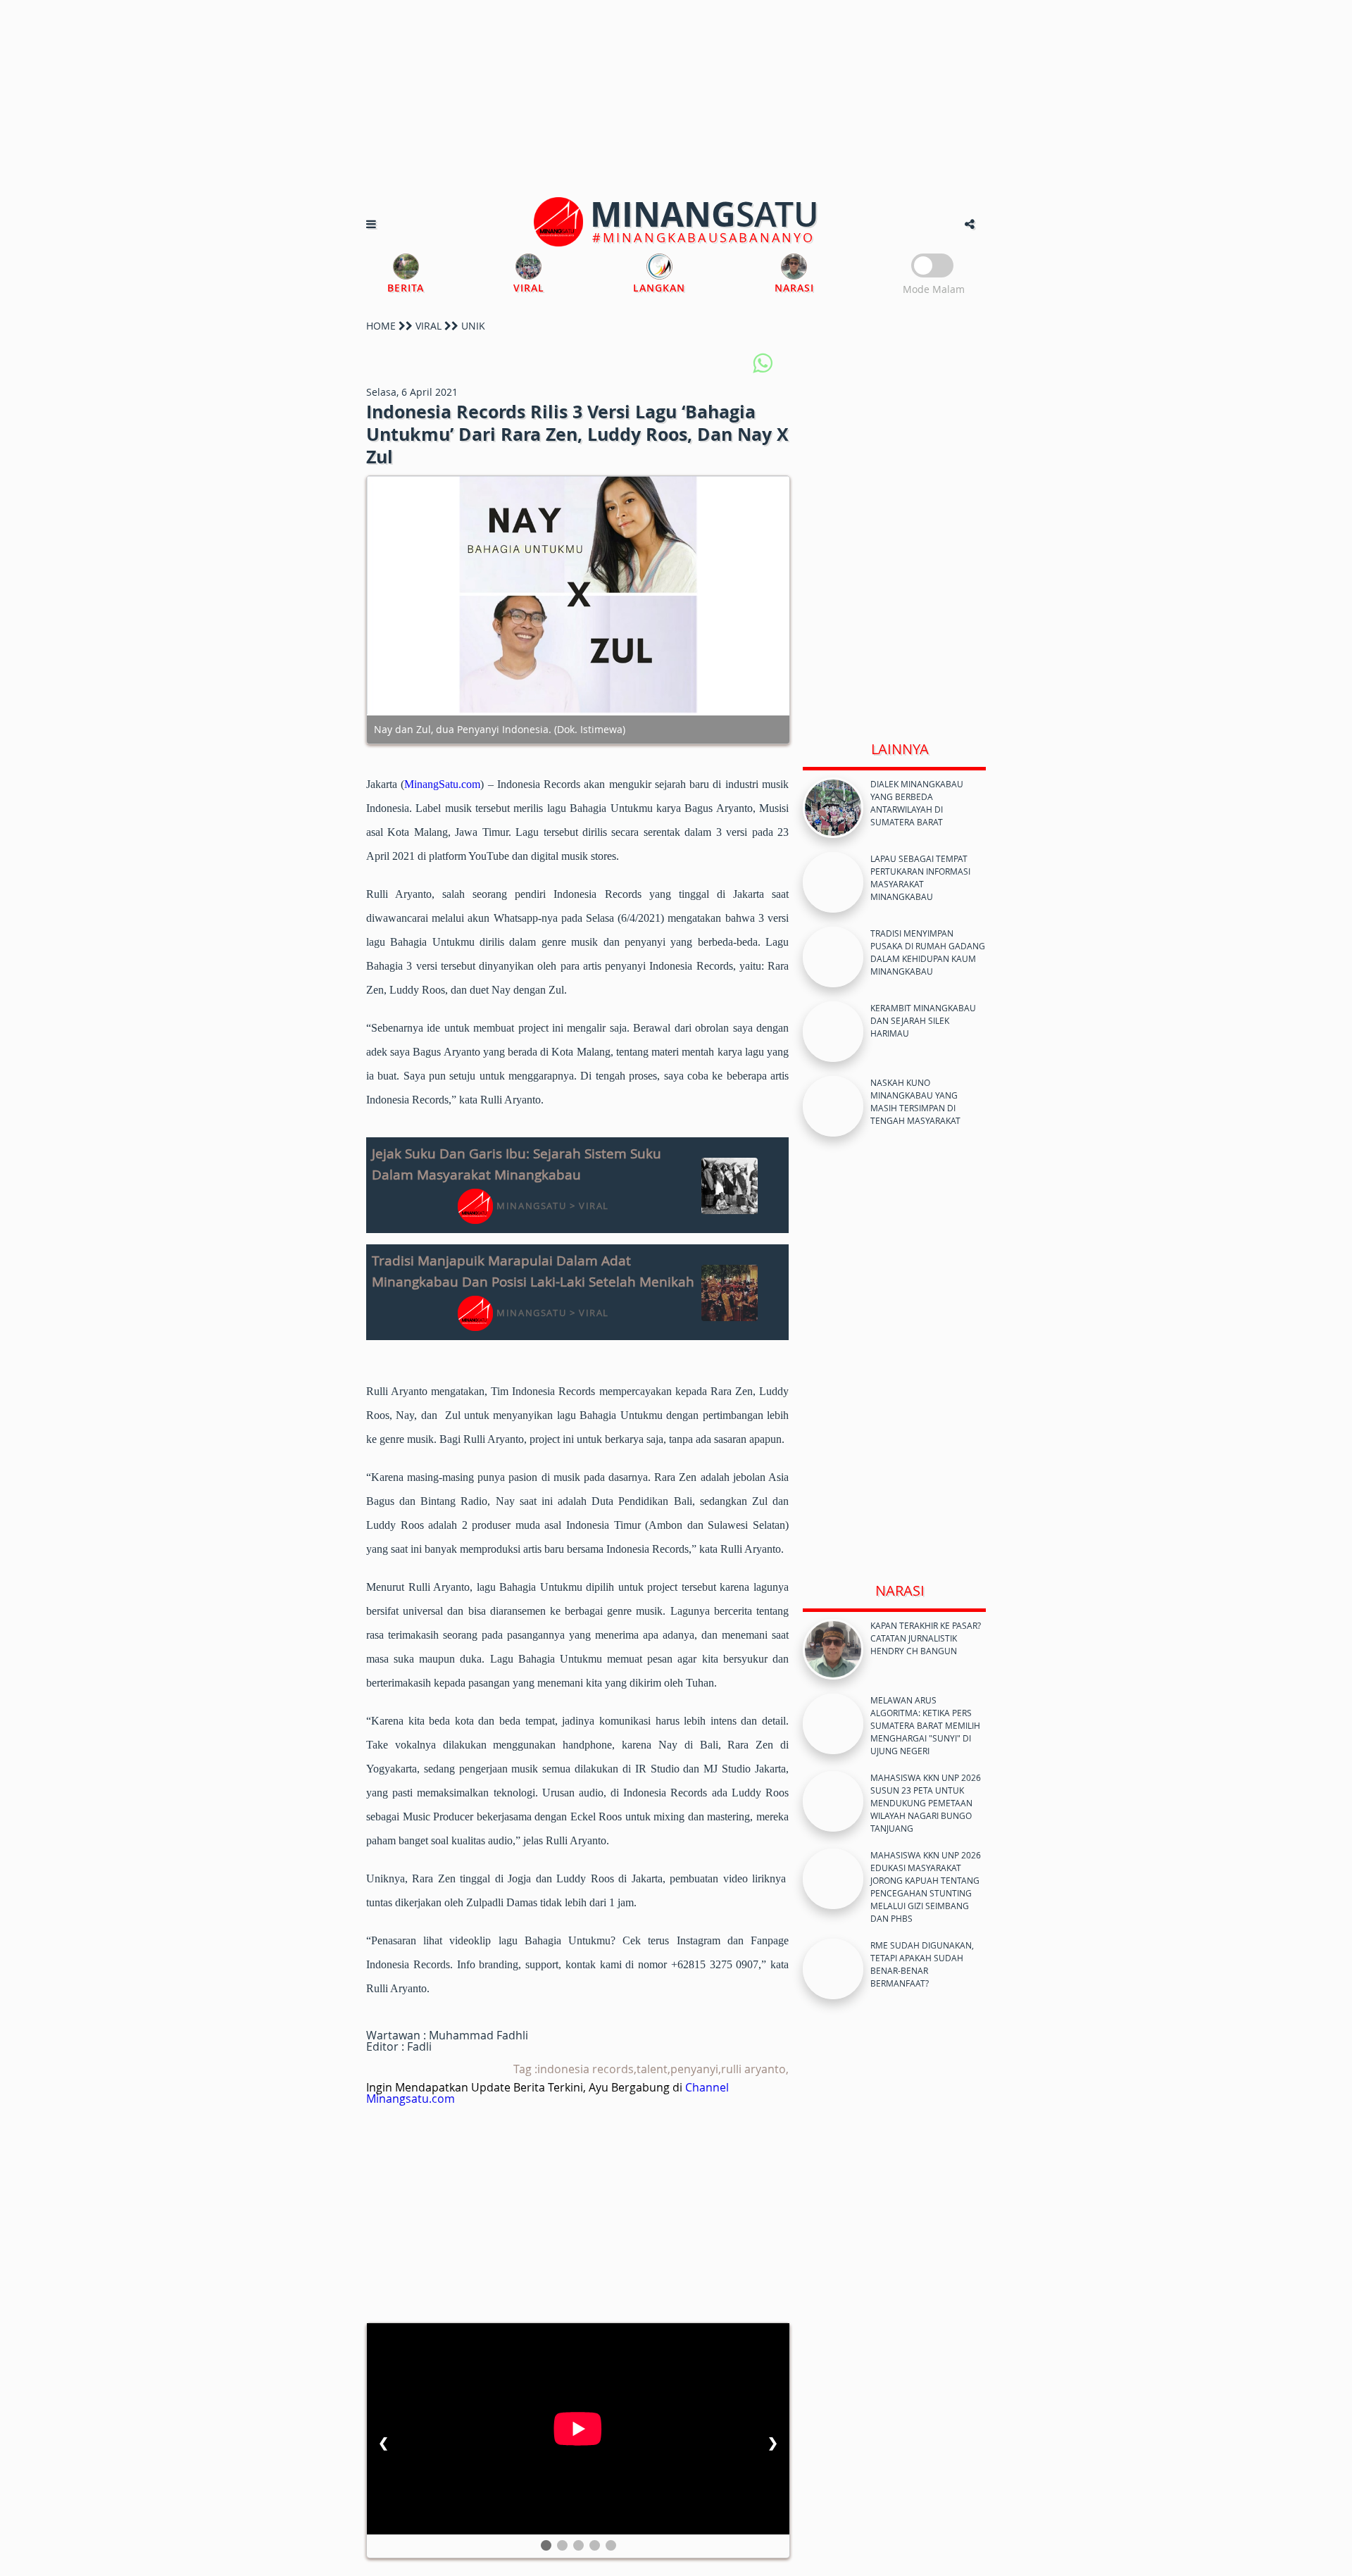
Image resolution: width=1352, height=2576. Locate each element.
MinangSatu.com (442, 784)
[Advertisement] (676, 99)
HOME (381, 326)
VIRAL (428, 326)
